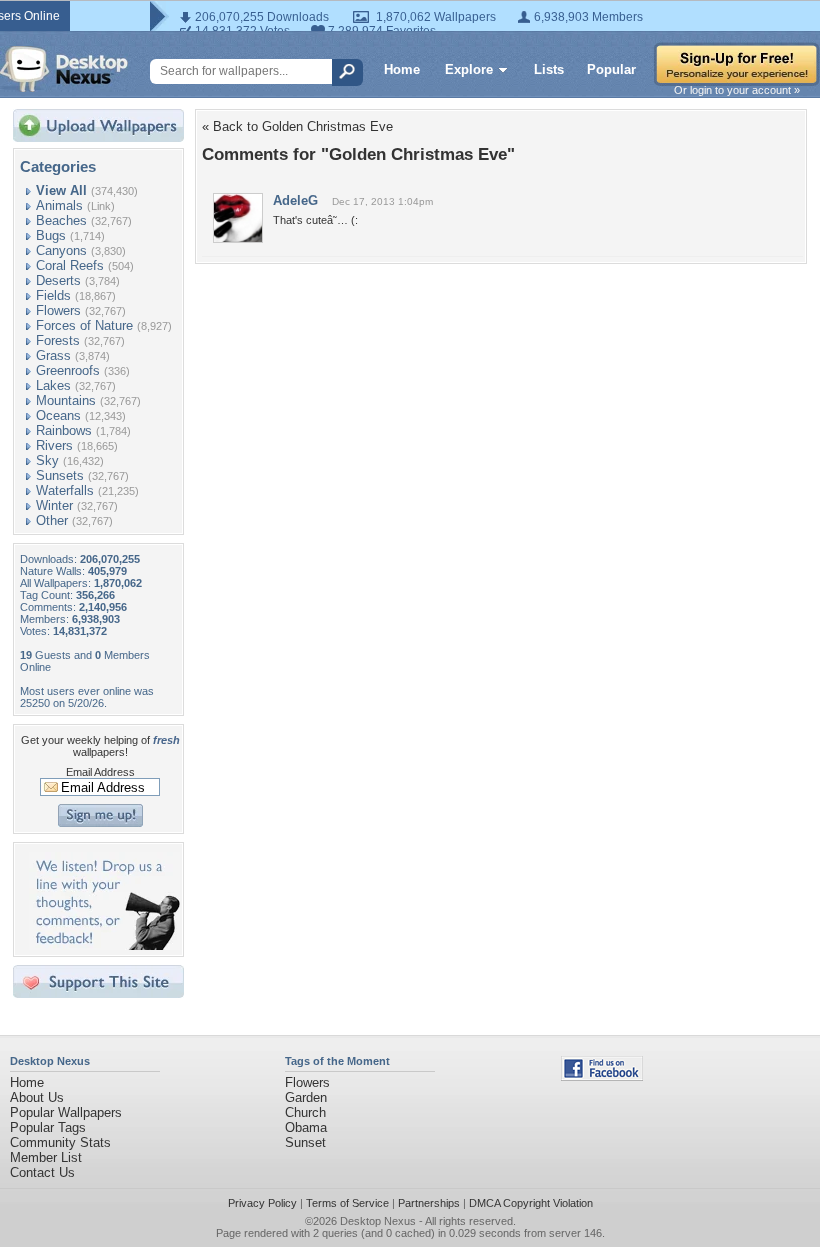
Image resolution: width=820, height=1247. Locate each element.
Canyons (61, 250)
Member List (46, 1157)
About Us (37, 1097)
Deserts (58, 280)
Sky (47, 460)
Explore (469, 69)
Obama (306, 1127)
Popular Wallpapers (66, 1112)
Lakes (53, 385)
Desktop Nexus (378, 1221)
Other (52, 520)
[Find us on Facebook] (602, 1076)
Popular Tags (48, 1127)
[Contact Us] (104, 945)
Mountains (66, 400)
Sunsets (60, 475)
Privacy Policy (262, 1203)
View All (61, 190)
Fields (53, 295)
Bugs (51, 235)
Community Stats (60, 1142)
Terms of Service (347, 1203)
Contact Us (42, 1172)
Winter (54, 505)
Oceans (58, 415)
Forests (58, 340)
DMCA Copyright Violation (531, 1203)
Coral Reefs (70, 265)
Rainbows (64, 430)
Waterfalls (65, 490)
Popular (611, 69)
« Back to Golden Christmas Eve (297, 126)
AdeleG (295, 200)
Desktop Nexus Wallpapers (64, 69)
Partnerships (429, 1203)
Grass (53, 355)
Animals (59, 205)
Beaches (61, 220)
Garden (306, 1097)
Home (402, 69)
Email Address (100, 772)
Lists (549, 69)
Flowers (58, 310)
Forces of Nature (84, 325)
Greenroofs (68, 370)
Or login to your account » (737, 90)
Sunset (305, 1142)
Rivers (54, 445)
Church (305, 1112)
